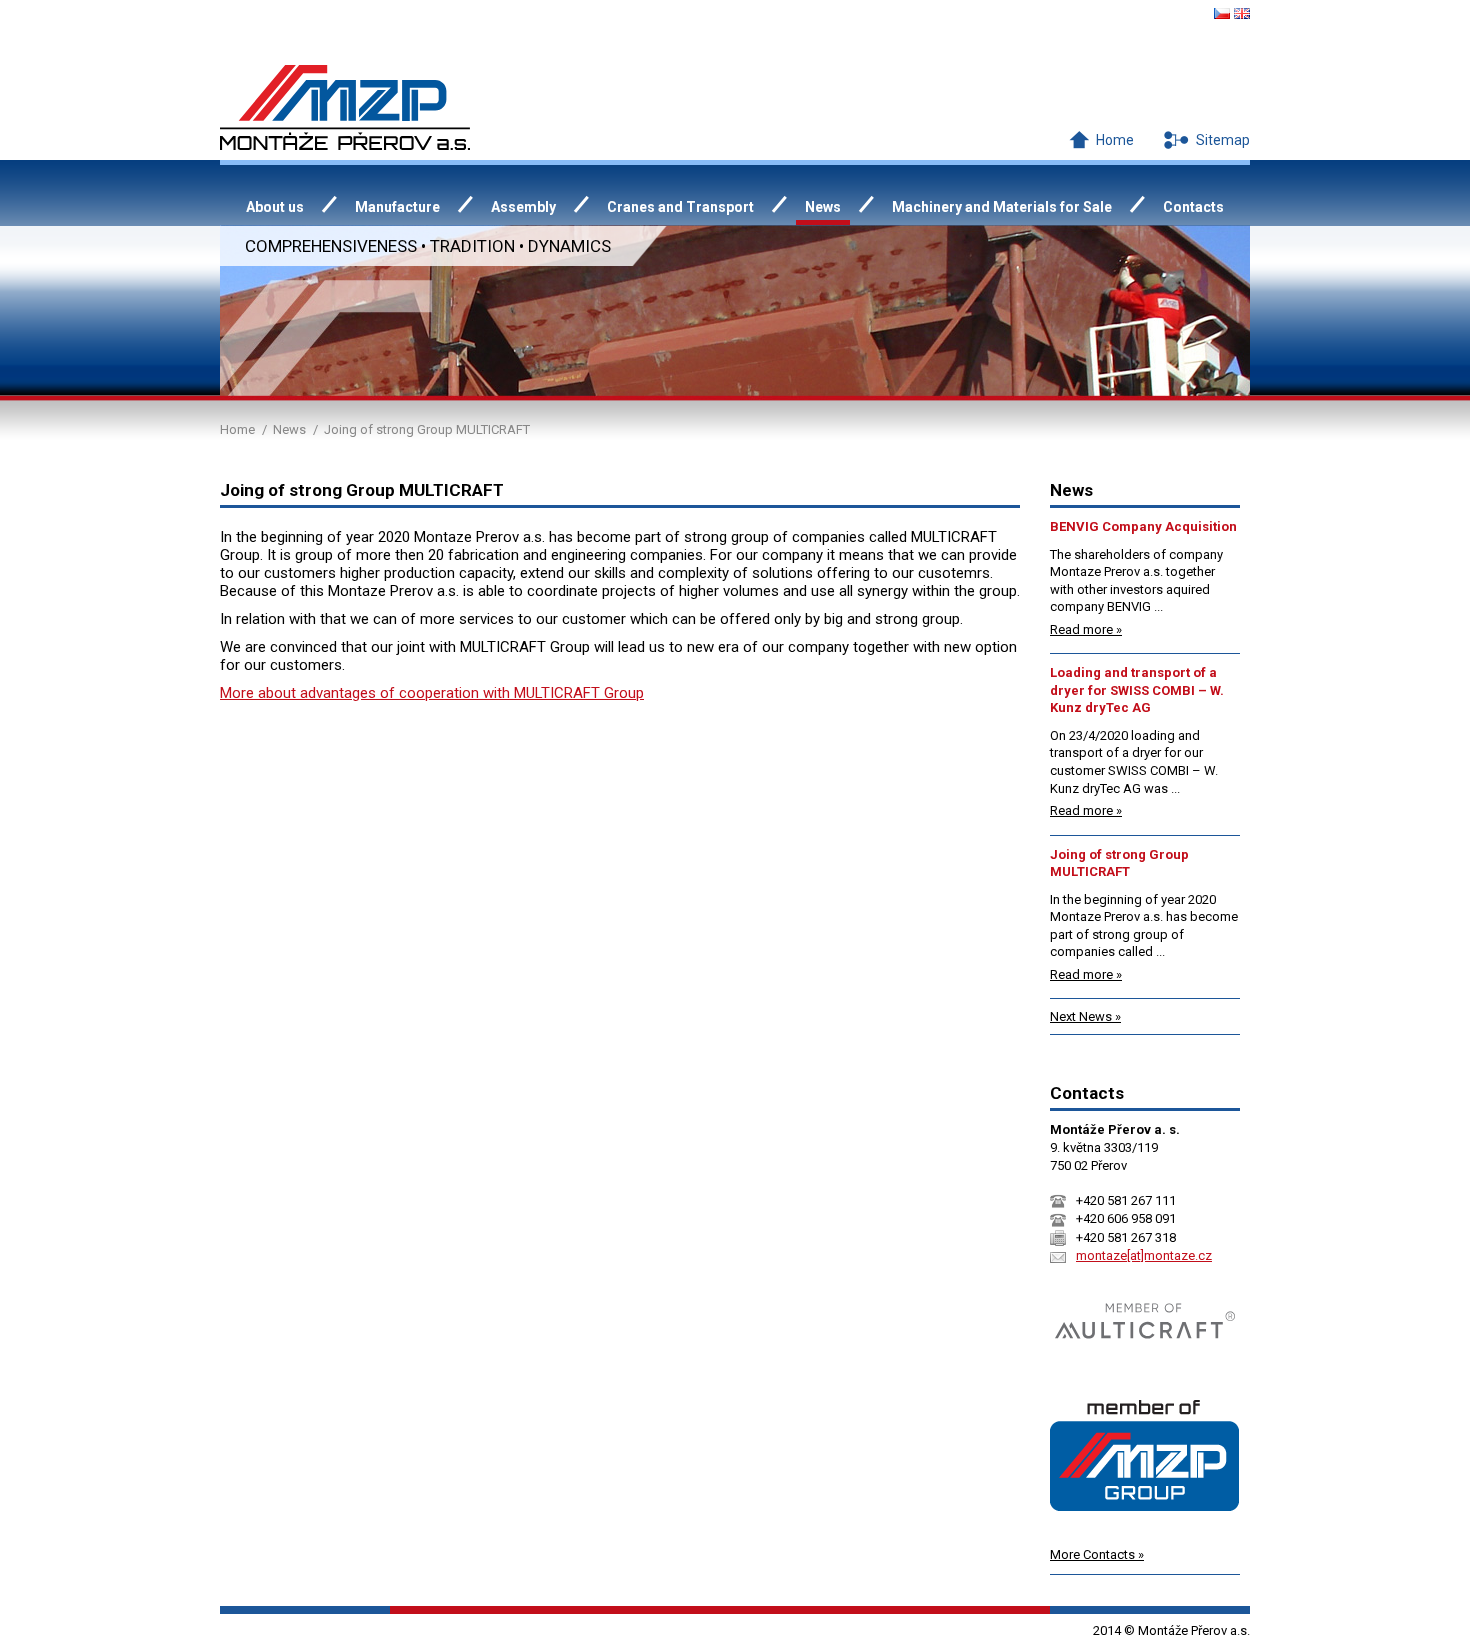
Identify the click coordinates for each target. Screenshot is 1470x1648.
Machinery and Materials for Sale (1002, 207)
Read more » (1086, 629)
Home (1115, 140)
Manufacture (397, 207)
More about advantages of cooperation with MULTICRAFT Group (432, 693)
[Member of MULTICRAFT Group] (1145, 1361)
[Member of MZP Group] (1144, 1526)
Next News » (1085, 1016)
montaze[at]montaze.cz (1144, 1255)
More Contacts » (1097, 1554)
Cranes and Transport (680, 207)
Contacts (1193, 207)
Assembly (523, 207)
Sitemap (1223, 140)
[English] (1242, 14)
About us (275, 207)
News (289, 429)
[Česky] (1222, 14)
